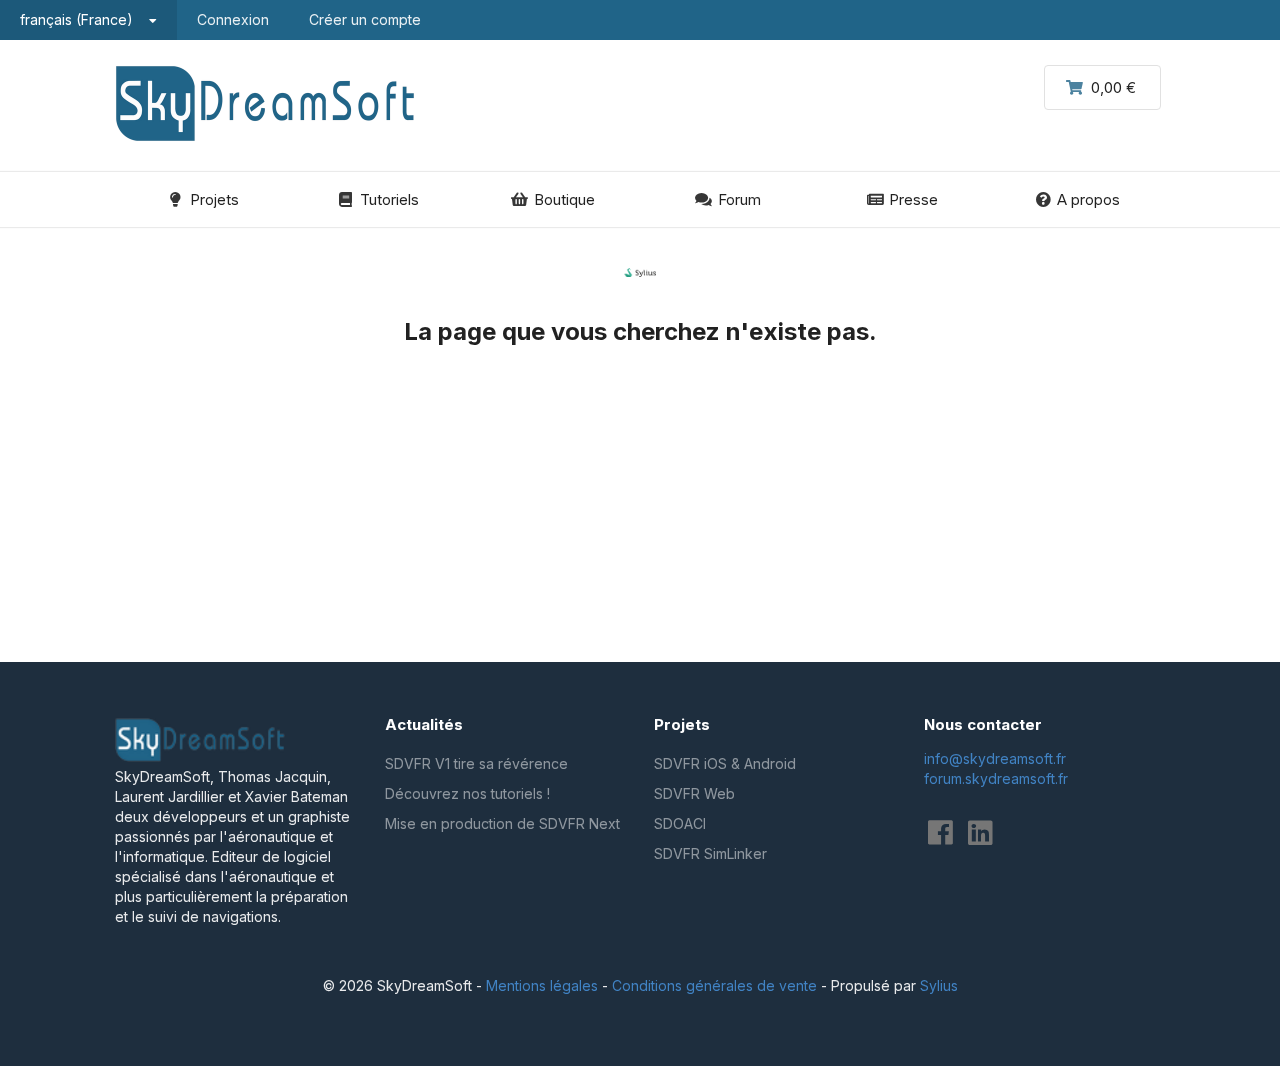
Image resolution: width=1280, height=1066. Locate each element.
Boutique (564, 199)
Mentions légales (542, 985)
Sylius (939, 985)
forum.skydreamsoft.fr (996, 778)
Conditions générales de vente (714, 985)
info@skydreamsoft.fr (995, 758)
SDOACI (680, 823)
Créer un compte (365, 19)
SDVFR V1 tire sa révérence (476, 763)
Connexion (233, 19)
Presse (913, 199)
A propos (1088, 199)
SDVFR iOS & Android (725, 763)
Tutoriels (389, 199)
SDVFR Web (694, 793)
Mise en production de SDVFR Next (502, 823)
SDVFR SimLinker (710, 853)
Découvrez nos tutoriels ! (467, 793)
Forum (739, 199)
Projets (214, 199)
